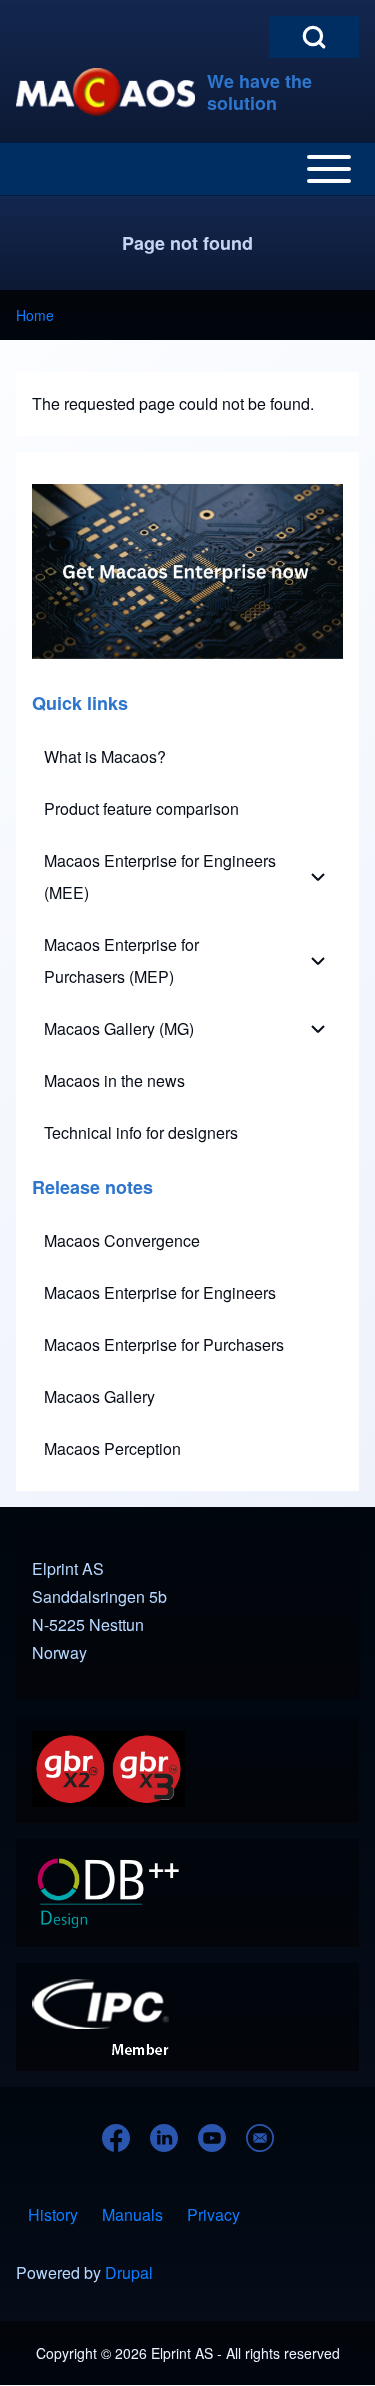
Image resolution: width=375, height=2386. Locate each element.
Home (35, 315)
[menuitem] (187, 757)
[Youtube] (212, 2138)
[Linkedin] (164, 2138)
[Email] (260, 2138)
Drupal (129, 2272)
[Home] (105, 91)
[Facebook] (116, 2138)
